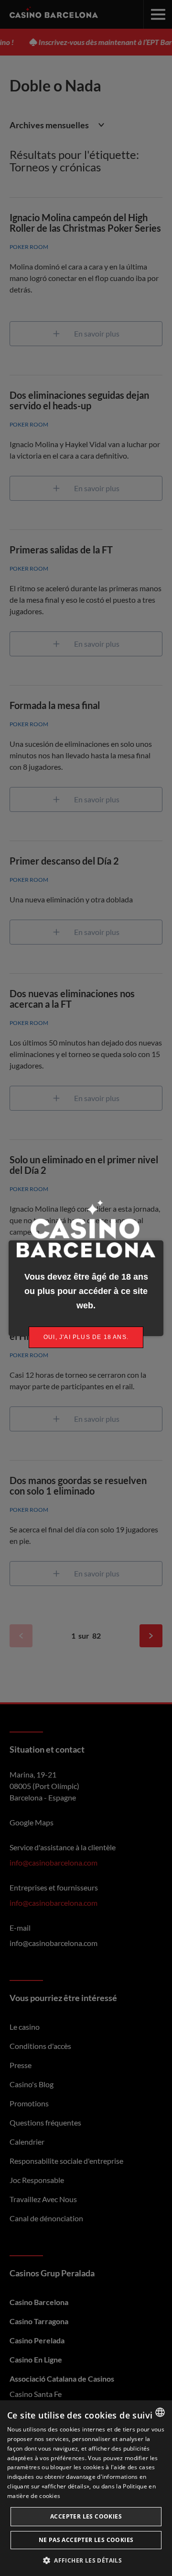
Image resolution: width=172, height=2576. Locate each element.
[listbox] (160, 2412)
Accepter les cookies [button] (86, 2516)
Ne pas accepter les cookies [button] (86, 2540)
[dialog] (86, 2488)
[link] (86, 1337)
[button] (86, 2560)
